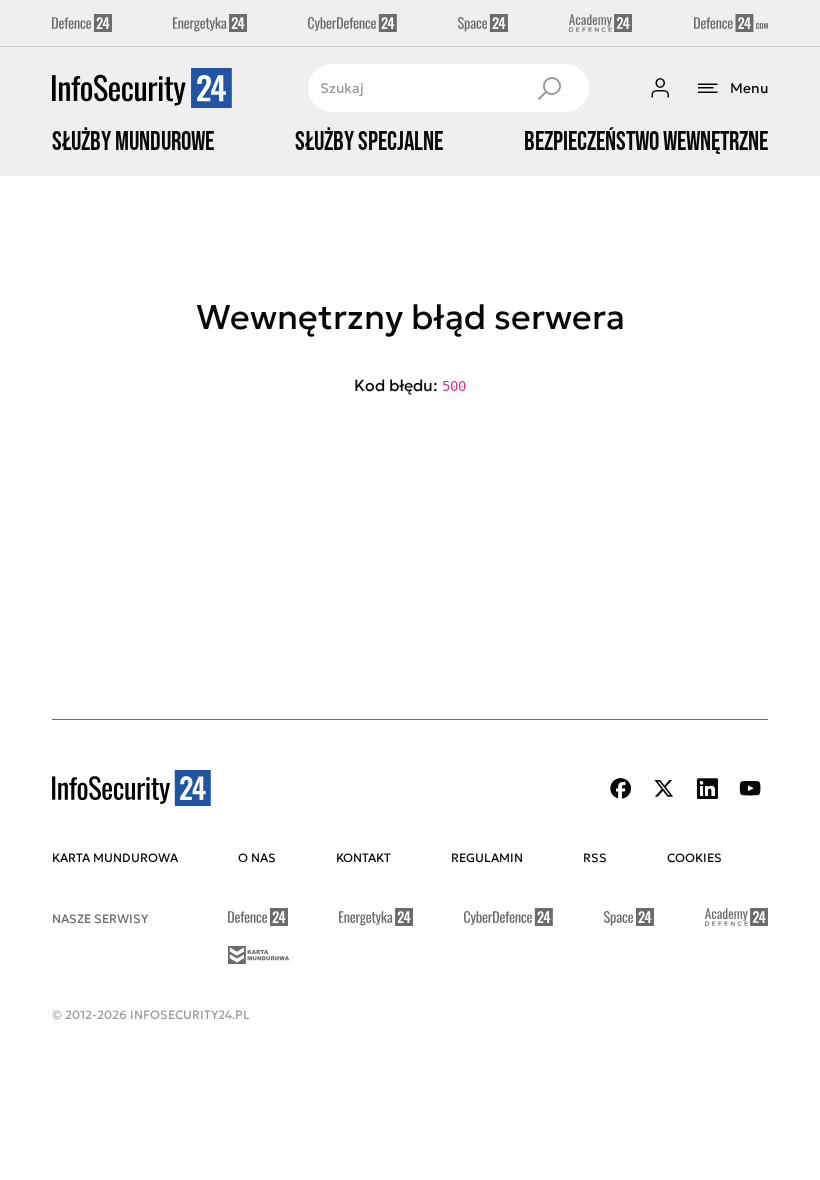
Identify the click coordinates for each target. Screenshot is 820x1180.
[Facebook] (621, 788)
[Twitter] (664, 788)
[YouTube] (750, 788)
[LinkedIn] (707, 788)
